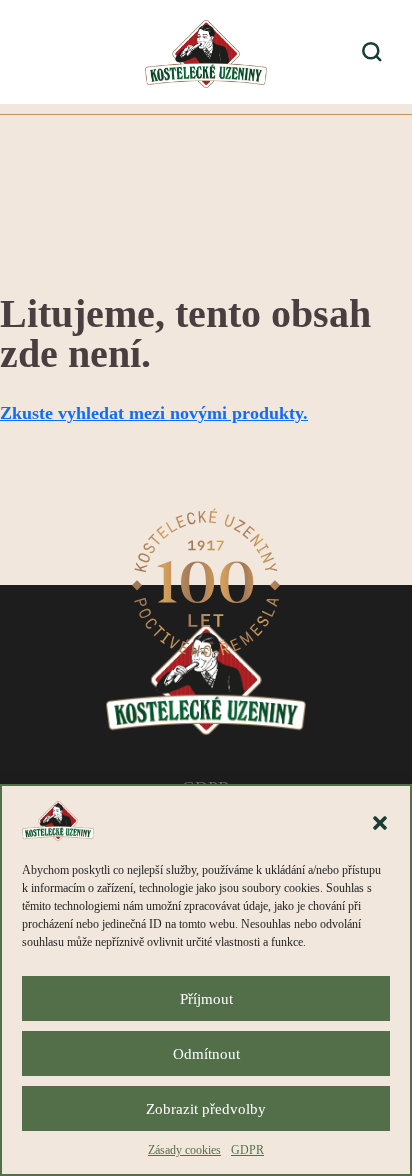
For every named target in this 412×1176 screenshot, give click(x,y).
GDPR (247, 1150)
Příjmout (206, 999)
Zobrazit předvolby (206, 1109)
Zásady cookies (184, 1150)
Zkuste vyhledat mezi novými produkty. (154, 413)
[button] (380, 821)
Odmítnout (206, 1054)
